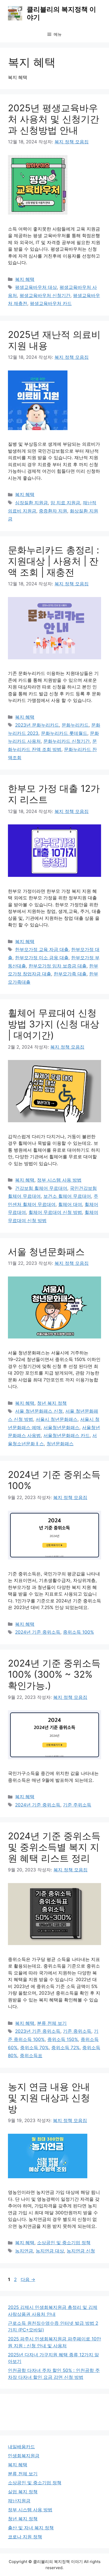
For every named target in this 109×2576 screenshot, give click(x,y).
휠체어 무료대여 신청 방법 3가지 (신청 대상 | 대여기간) (54, 1024)
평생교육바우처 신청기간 (45, 295)
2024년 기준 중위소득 (38, 1632)
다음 (28, 2279)
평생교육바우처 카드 (51, 303)
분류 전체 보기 (52, 2023)
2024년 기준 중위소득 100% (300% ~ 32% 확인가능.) (54, 1674)
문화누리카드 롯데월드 (64, 733)
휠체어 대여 (70, 1204)
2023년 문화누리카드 (37, 725)
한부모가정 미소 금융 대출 (42, 958)
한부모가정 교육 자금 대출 (42, 949)
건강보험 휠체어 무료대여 (41, 1188)
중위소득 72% (65, 2048)
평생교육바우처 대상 (36, 287)
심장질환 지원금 (31, 503)
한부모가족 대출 (70, 974)
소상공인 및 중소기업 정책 (64, 2243)
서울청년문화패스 (61, 1428)
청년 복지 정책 (52, 1403)
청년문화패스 (60, 1444)
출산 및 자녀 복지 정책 (31, 2528)
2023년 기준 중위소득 (38, 2031)
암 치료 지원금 (65, 503)
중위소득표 (31, 2056)
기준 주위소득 (77, 1805)
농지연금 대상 (50, 2251)
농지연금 (24, 2251)
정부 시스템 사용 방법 (59, 1180)
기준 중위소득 (77, 2031)
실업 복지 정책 (23, 2492)
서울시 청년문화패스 (57, 1419)
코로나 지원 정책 (25, 2537)
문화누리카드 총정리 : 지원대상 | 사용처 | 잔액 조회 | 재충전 (54, 561)
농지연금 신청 (81, 2251)
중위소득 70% (34, 2048)
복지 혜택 (25, 279)
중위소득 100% (78, 1632)
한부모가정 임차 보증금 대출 (58, 966)
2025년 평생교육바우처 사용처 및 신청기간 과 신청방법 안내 (54, 119)
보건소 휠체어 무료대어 (67, 1196)
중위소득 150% (63, 2039)
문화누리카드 (75, 725)
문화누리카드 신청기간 (67, 741)
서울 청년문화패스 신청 (39, 1411)
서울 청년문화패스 (46, 1252)
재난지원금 (19, 2501)
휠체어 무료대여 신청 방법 (55, 1212)
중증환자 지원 (53, 511)
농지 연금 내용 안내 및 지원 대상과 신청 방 (49, 2098)
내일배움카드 (21, 2447)
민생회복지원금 (24, 2456)
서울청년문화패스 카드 (67, 1435)
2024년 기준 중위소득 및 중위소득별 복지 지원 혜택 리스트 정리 (54, 1847)
